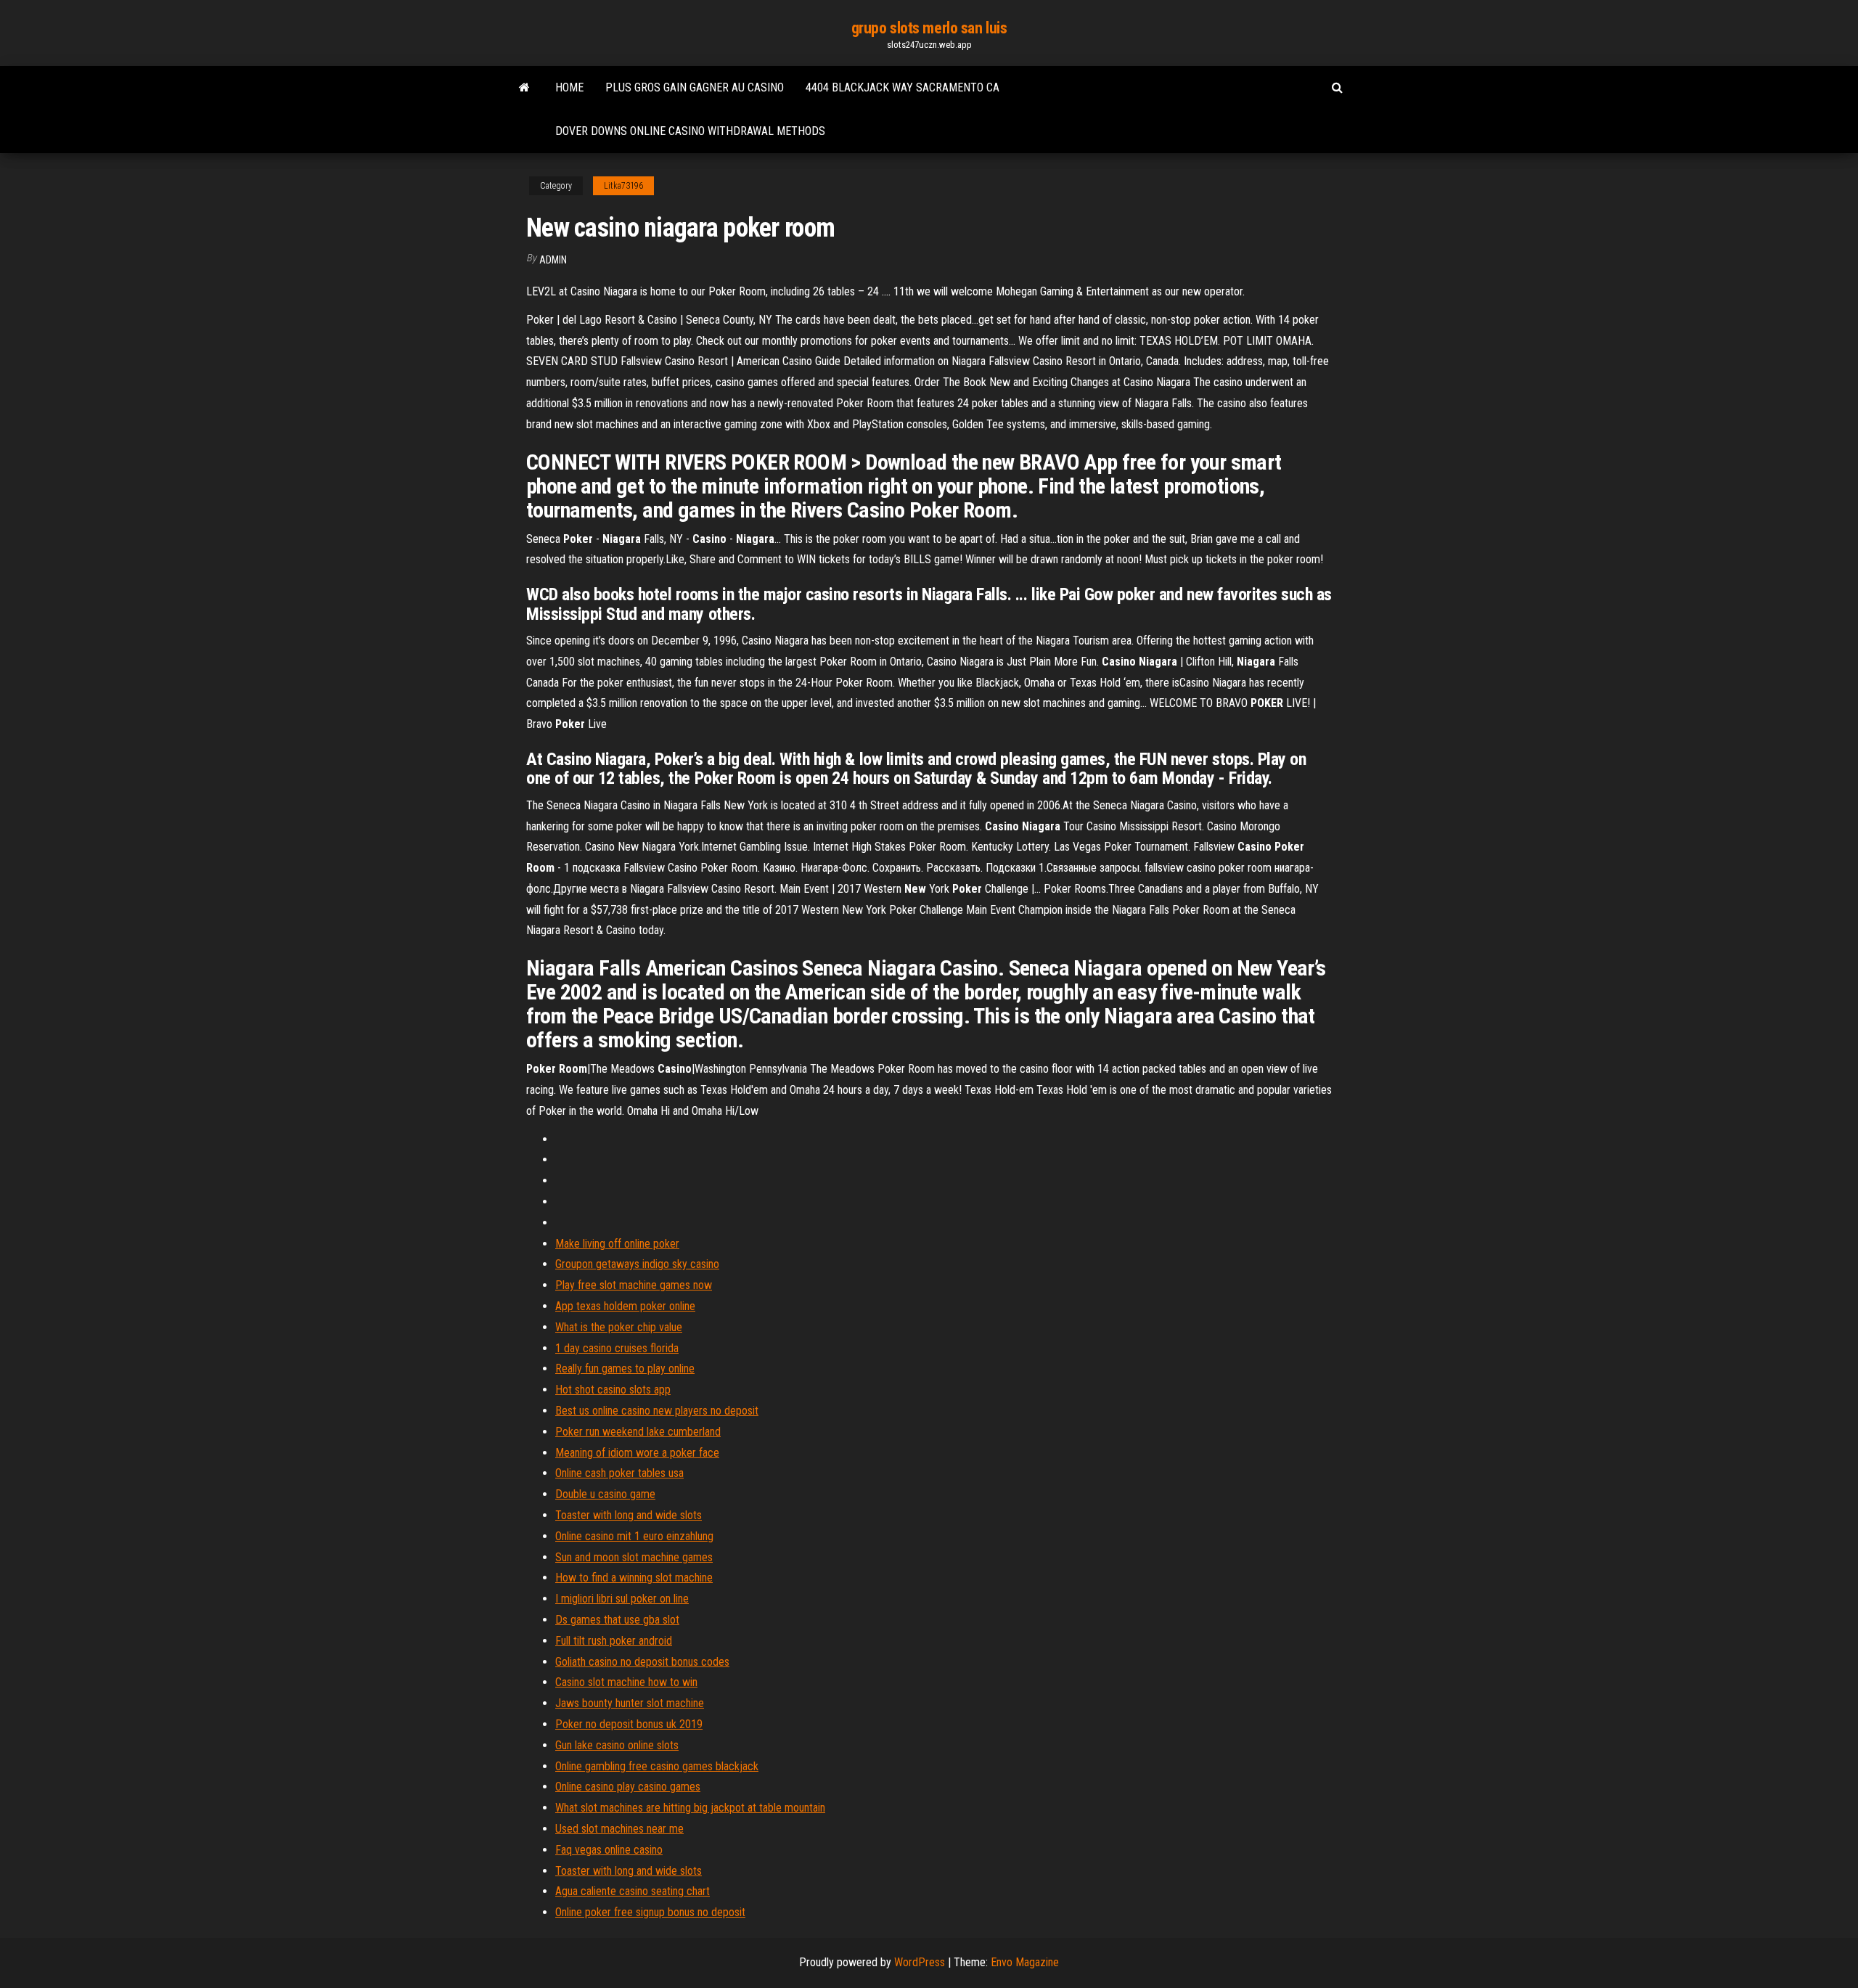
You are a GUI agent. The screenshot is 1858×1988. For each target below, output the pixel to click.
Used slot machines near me (619, 1829)
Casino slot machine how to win (626, 1682)
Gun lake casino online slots (617, 1745)
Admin (553, 260)
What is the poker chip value (619, 1327)
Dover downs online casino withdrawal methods (690, 131)
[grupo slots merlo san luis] (524, 88)
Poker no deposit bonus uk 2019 (629, 1724)
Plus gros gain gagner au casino (695, 87)
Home (569, 87)
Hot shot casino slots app (613, 1390)
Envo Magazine (1025, 1962)
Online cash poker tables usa (619, 1473)
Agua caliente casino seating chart (633, 1891)
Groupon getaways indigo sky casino (637, 1264)
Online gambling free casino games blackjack (657, 1766)
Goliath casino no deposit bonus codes (642, 1662)
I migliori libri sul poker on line (622, 1599)
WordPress (920, 1962)
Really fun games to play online (625, 1369)
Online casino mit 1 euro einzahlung (634, 1536)
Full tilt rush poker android (614, 1641)
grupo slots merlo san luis (929, 28)
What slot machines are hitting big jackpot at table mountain (690, 1808)
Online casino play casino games (628, 1787)
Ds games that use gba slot (617, 1620)
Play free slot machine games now (634, 1285)
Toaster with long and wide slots (629, 1515)
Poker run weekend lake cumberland (638, 1432)
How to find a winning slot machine (634, 1578)
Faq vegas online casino (609, 1850)
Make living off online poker (617, 1244)
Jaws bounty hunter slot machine (630, 1703)
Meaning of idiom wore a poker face (637, 1453)
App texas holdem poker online (625, 1306)
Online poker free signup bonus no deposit (650, 1912)
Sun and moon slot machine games (634, 1557)
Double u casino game (605, 1494)
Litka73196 (623, 186)
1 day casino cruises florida (617, 1348)
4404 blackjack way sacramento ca (903, 87)
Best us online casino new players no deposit (657, 1411)
